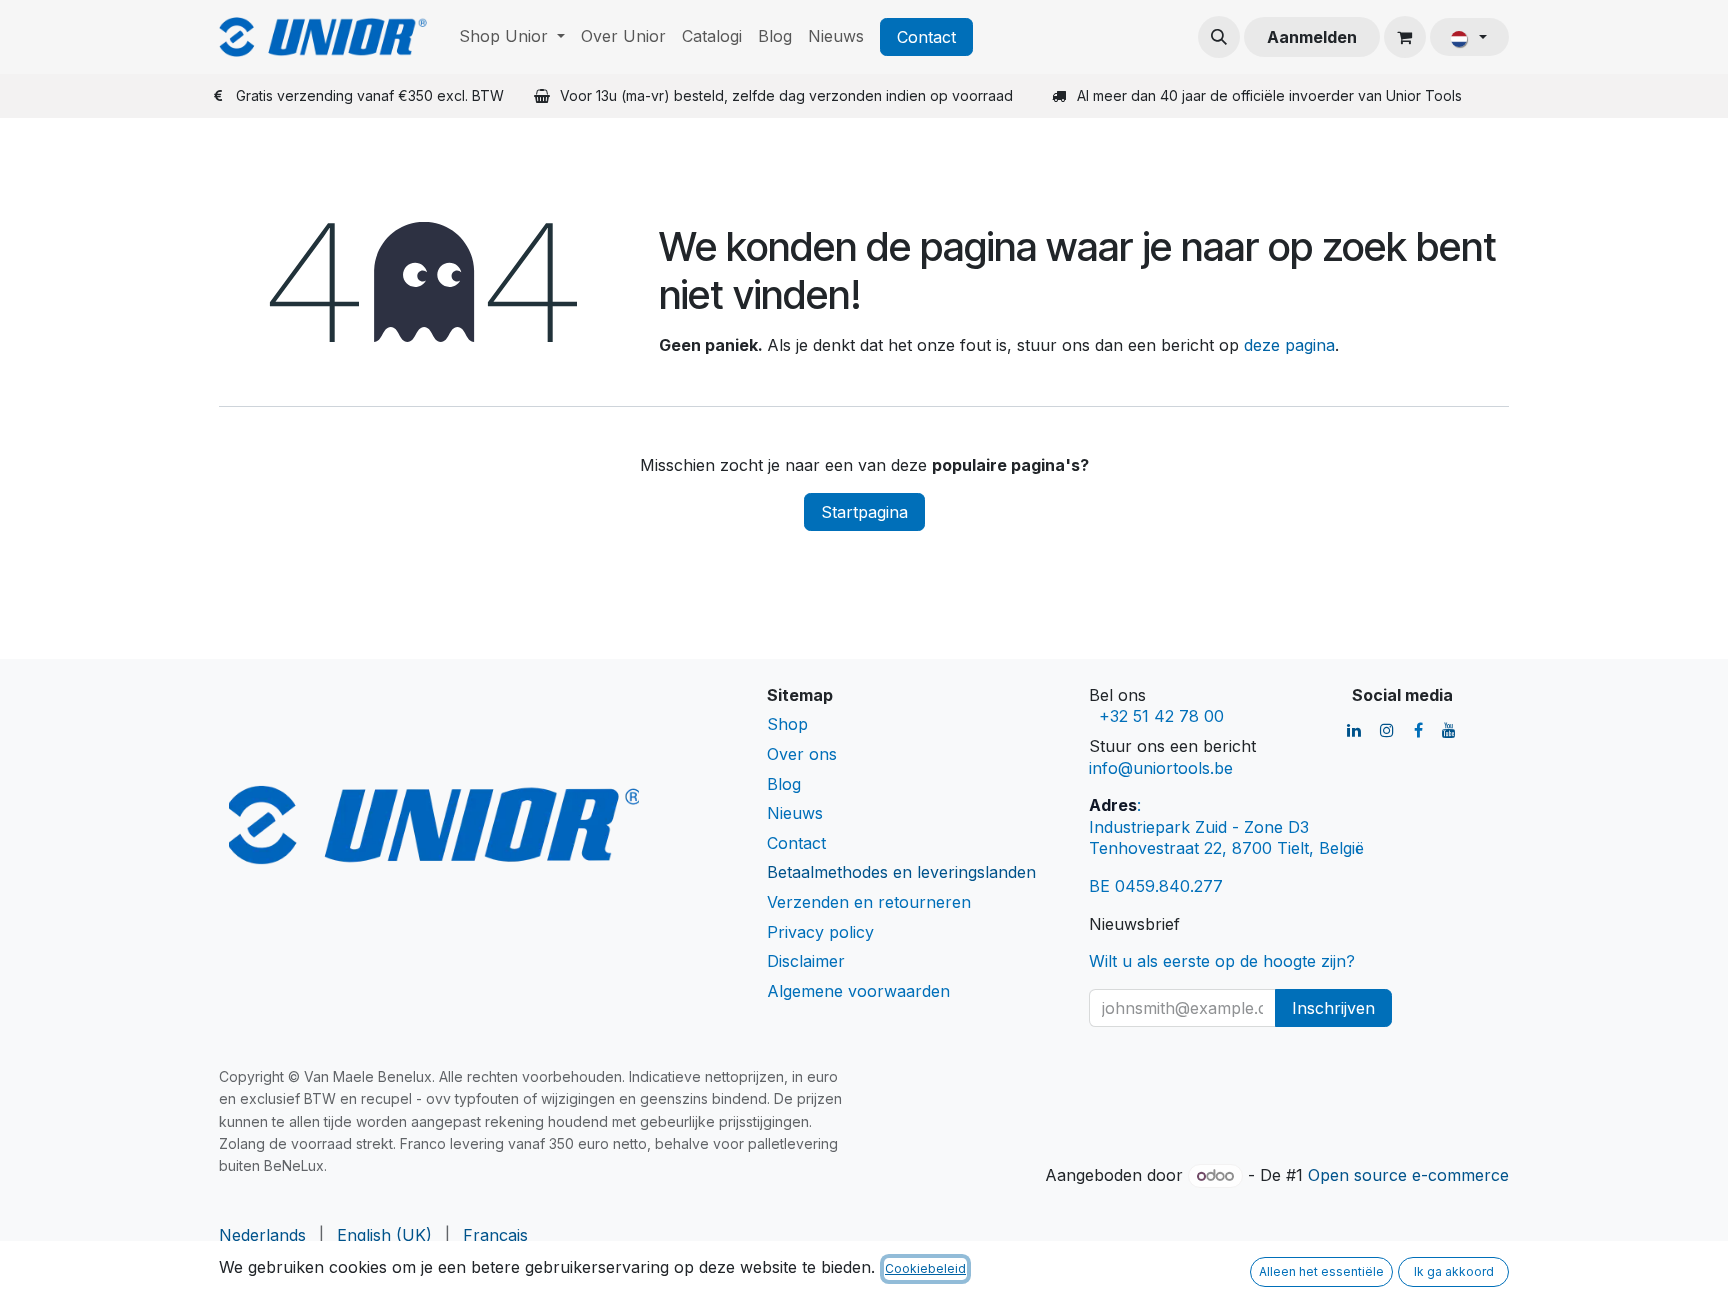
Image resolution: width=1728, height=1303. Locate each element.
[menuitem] (512, 37)
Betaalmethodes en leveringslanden (901, 872)
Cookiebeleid (925, 1268)
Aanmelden (1312, 37)
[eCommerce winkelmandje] (1405, 37)
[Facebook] (1418, 730)
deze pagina (1289, 345)
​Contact (926, 37)
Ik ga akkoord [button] (1454, 1271)
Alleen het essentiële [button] (1321, 1271)
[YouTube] (1449, 730)
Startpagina (864, 512)
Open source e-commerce (1408, 1175)
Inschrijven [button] (1333, 1008)
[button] (1219, 37)
